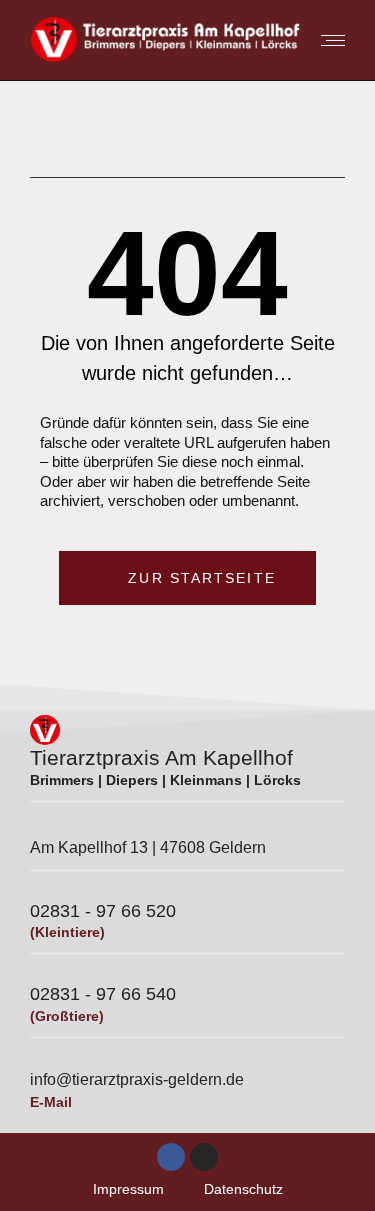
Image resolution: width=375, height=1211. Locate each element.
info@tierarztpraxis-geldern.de (137, 1079)
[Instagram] (204, 1157)
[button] (55, 35)
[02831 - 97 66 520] (40, 891)
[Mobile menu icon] (328, 40)
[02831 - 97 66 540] (40, 974)
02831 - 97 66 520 (103, 911)
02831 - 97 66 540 (103, 994)
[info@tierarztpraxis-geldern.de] (40, 1058)
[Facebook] (171, 1157)
